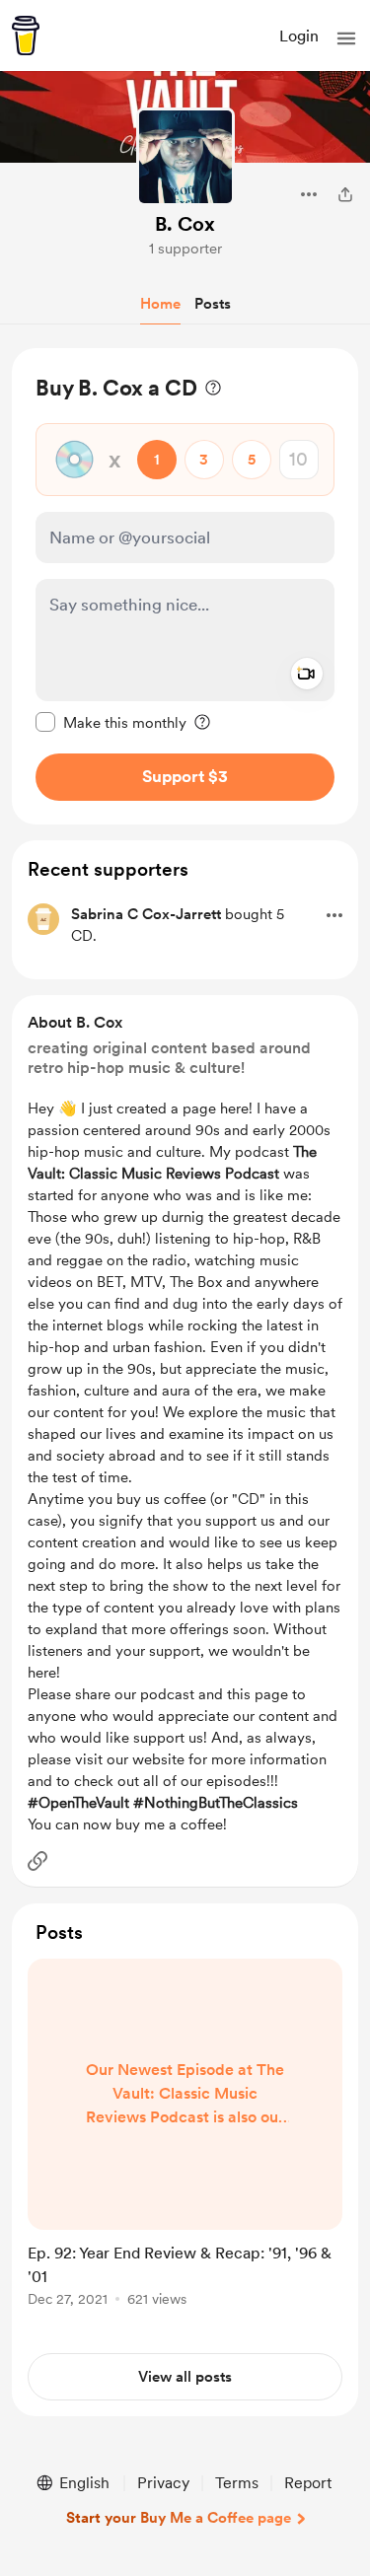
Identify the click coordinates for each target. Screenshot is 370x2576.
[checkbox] (111, 722)
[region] (185, 586)
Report (308, 2483)
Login (299, 36)
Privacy (163, 2483)
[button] (346, 38)
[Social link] (37, 1861)
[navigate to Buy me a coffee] (26, 36)
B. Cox (185, 224)
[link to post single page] (185, 2136)
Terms (237, 2483)
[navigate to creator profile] (185, 157)
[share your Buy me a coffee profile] (345, 194)
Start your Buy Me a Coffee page (179, 2518)
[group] (185, 2144)
